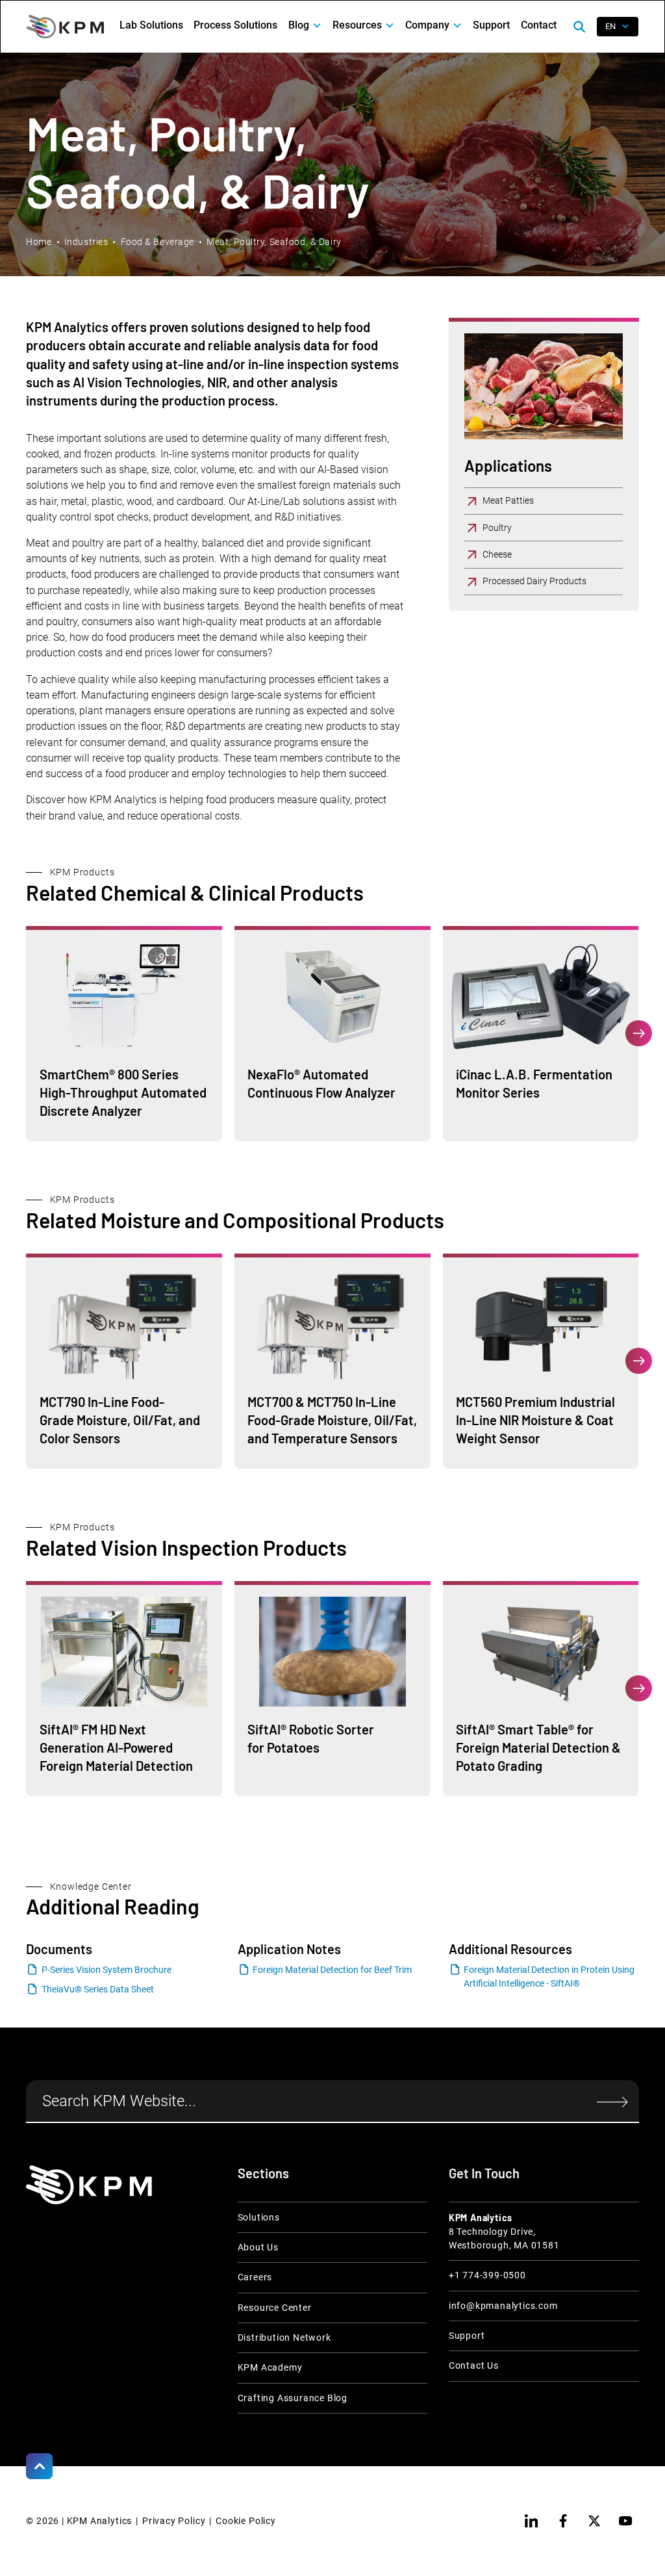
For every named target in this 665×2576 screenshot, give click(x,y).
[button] (305, 25)
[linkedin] (531, 2521)
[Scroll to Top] (39, 2466)
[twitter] (594, 2521)
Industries (86, 242)
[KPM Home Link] (89, 2185)
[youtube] (625, 2521)
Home (39, 242)
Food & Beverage (157, 242)
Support (491, 25)
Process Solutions (235, 25)
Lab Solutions (151, 25)
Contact (539, 25)
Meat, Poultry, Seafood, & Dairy (274, 242)
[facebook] (563, 2521)
